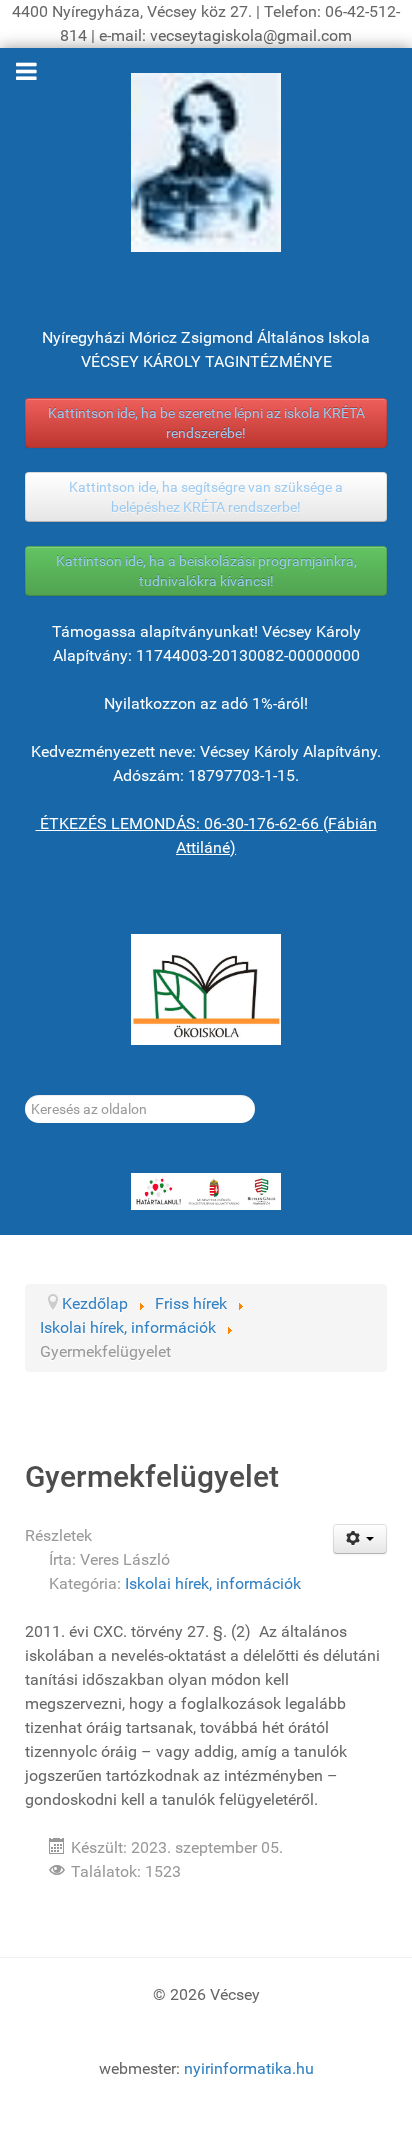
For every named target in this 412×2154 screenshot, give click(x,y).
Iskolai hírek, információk (213, 1583)
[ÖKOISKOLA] (206, 989)
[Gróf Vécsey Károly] (206, 162)
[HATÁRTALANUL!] (206, 1192)
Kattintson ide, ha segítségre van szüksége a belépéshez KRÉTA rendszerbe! (206, 497)
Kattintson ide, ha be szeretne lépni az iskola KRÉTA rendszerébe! (206, 423)
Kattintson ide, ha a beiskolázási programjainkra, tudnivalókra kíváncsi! (206, 571)
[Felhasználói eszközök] (360, 1539)
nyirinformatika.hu (249, 2068)
